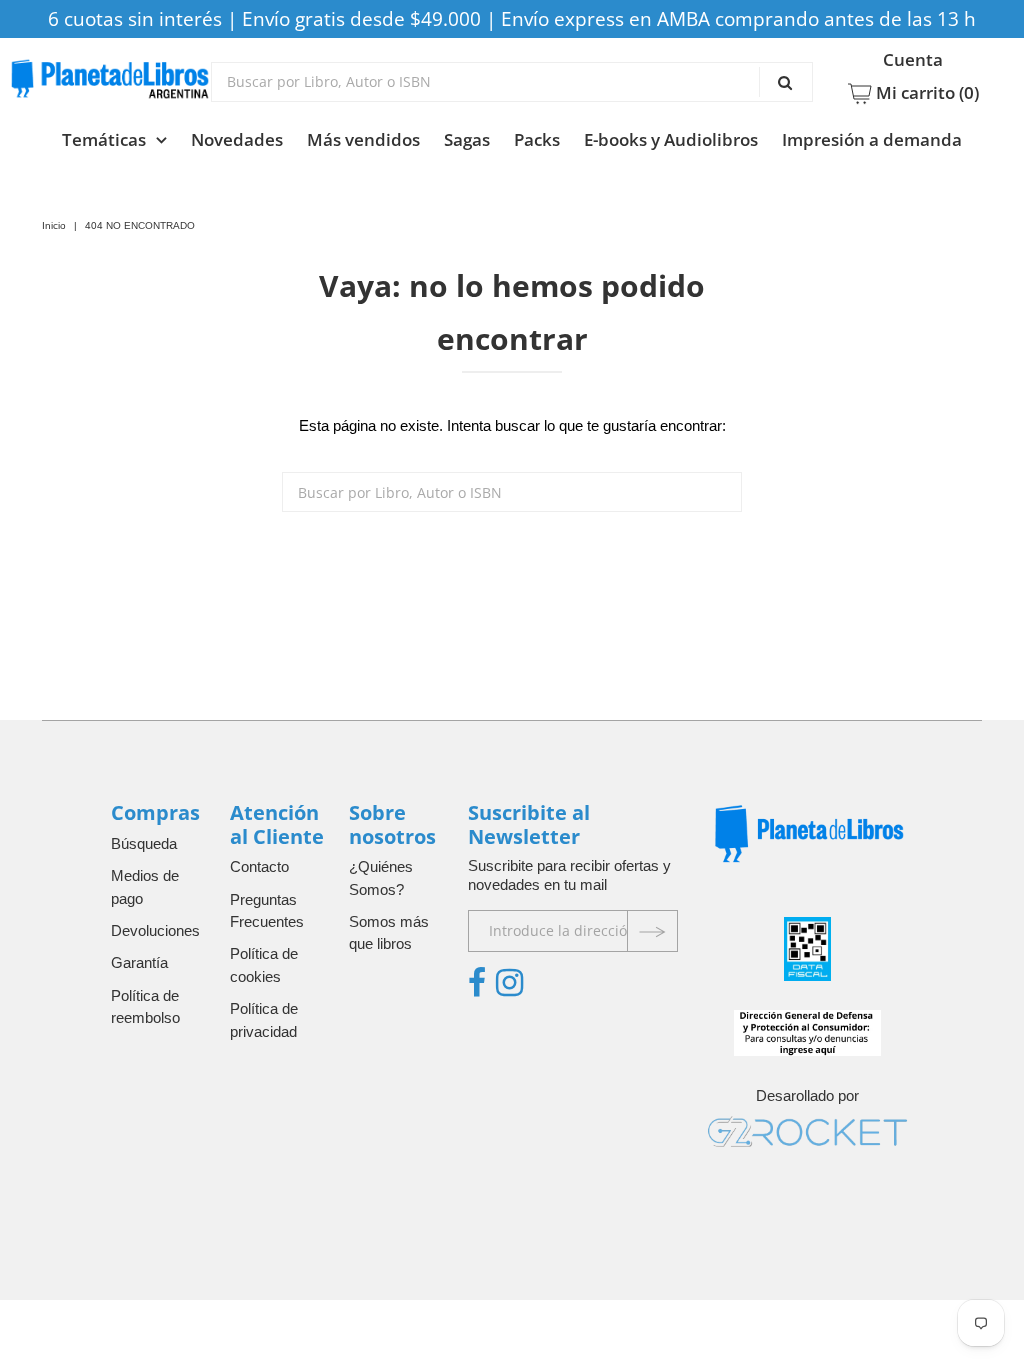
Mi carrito (925, 93)
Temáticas (104, 139)
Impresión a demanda (872, 139)
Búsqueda (144, 843)
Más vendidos (363, 139)
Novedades (237, 139)
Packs (537, 139)
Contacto (259, 866)
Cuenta (913, 60)
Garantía (139, 962)
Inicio (54, 225)
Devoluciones (155, 930)
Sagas (467, 139)
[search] (512, 82)
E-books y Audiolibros (671, 139)
